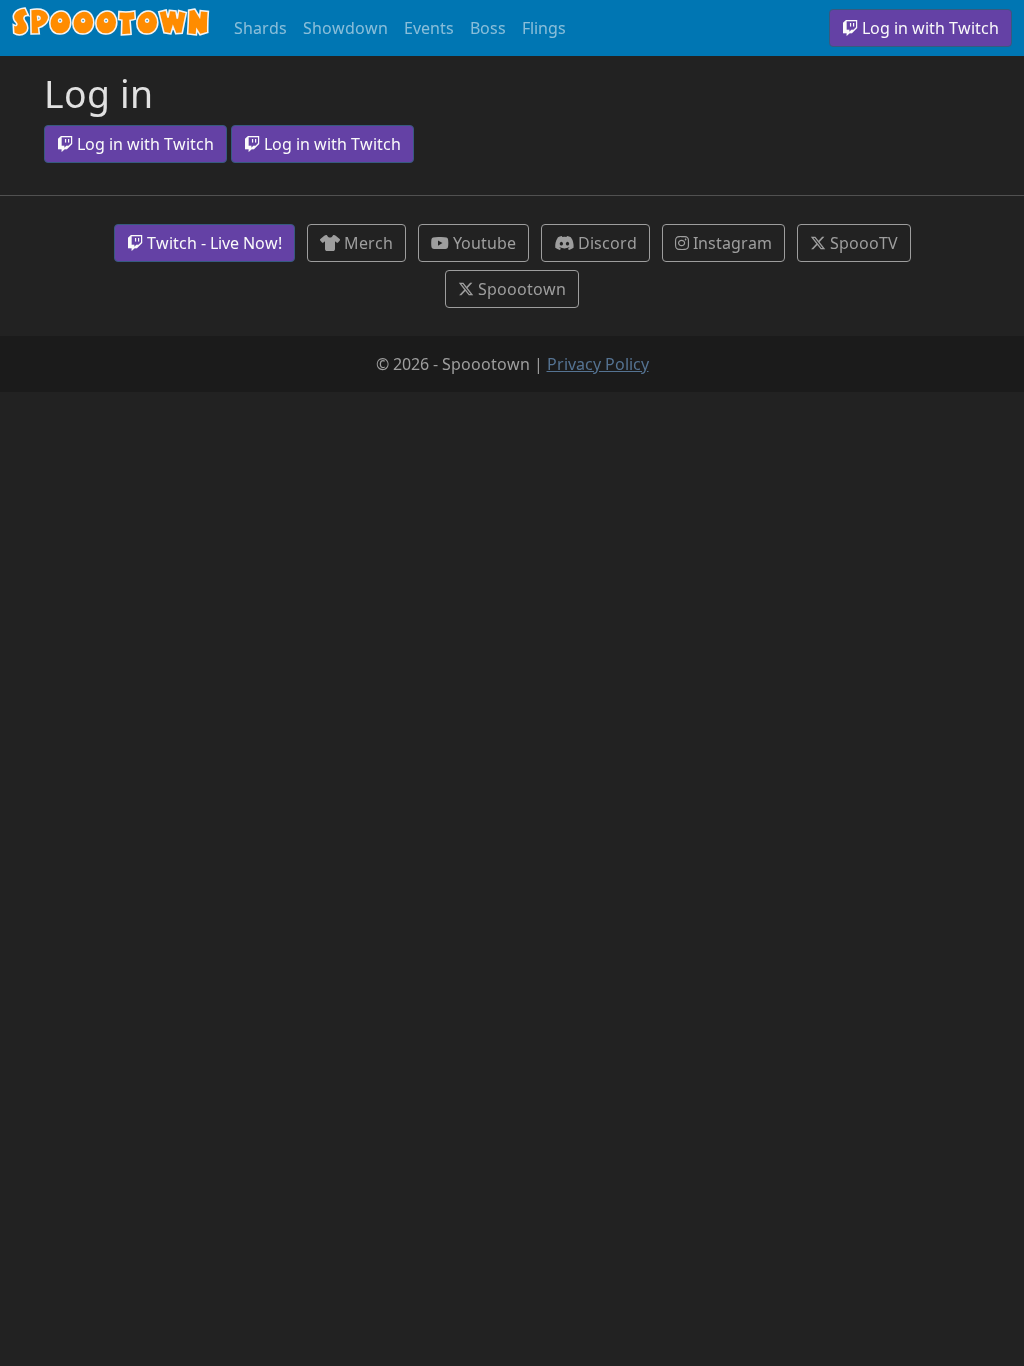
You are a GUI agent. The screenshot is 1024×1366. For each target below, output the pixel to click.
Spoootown (111, 28)
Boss (488, 28)
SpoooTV (862, 243)
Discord (605, 243)
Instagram (730, 243)
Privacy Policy (598, 364)
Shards (260, 28)
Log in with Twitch (928, 28)
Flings (544, 28)
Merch (366, 243)
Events (429, 28)
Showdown (345, 28)
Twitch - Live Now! (212, 243)
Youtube (482, 243)
